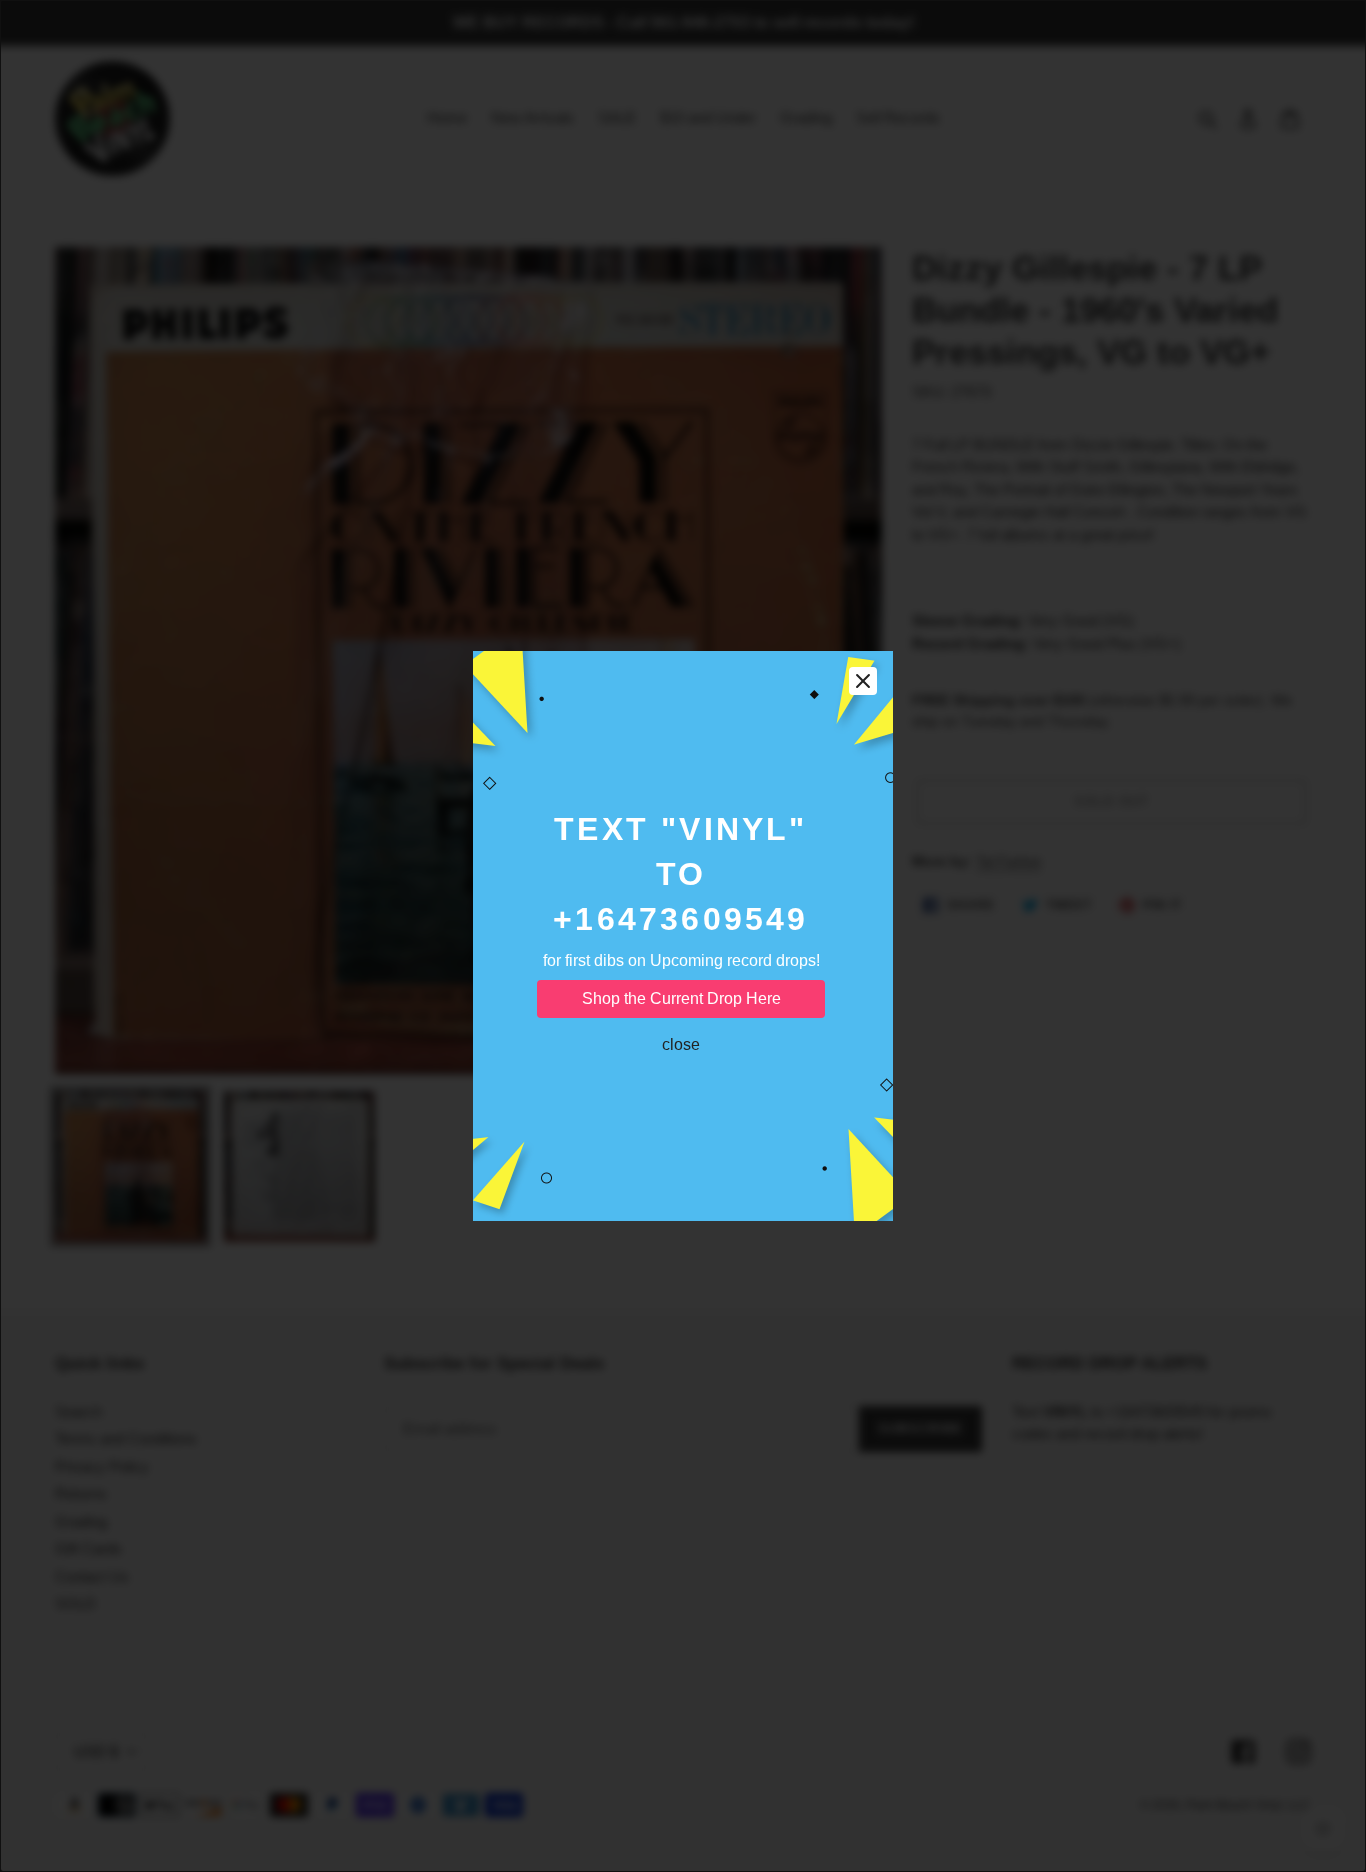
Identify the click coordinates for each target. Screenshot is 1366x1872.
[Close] (863, 681)
